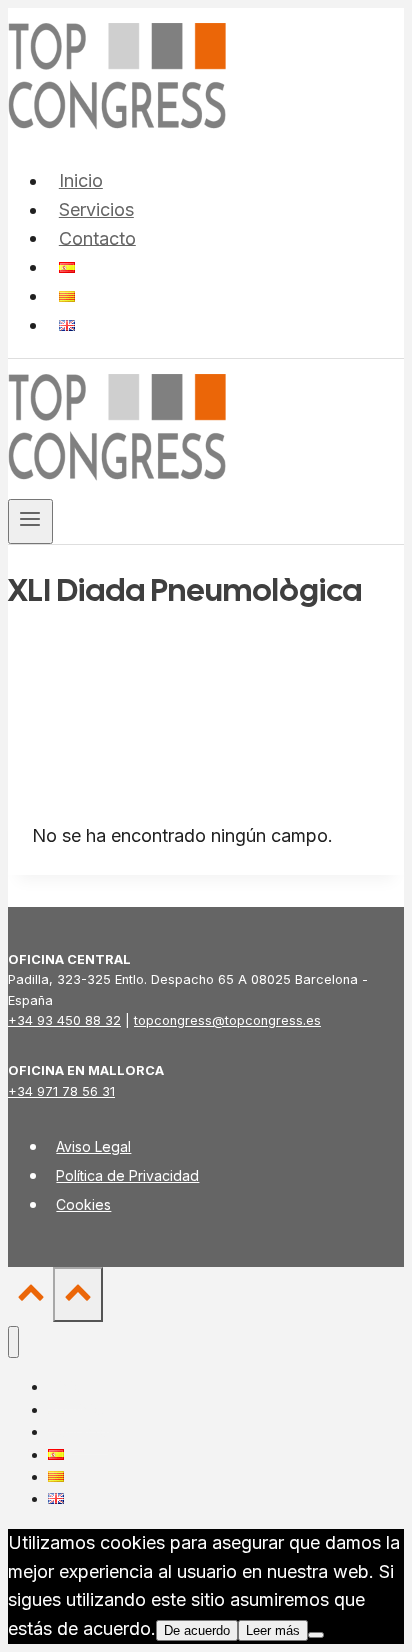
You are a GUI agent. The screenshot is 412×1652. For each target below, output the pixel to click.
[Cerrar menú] (13, 1342)
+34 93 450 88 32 (64, 1020)
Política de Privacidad (127, 1175)
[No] (316, 1635)
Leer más (273, 1630)
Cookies (83, 1204)
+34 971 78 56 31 (61, 1091)
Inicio (81, 180)
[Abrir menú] (30, 521)
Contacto (97, 237)
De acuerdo (197, 1630)
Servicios (96, 209)
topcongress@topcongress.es (227, 1020)
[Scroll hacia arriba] (30, 1297)
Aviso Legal (93, 1146)
